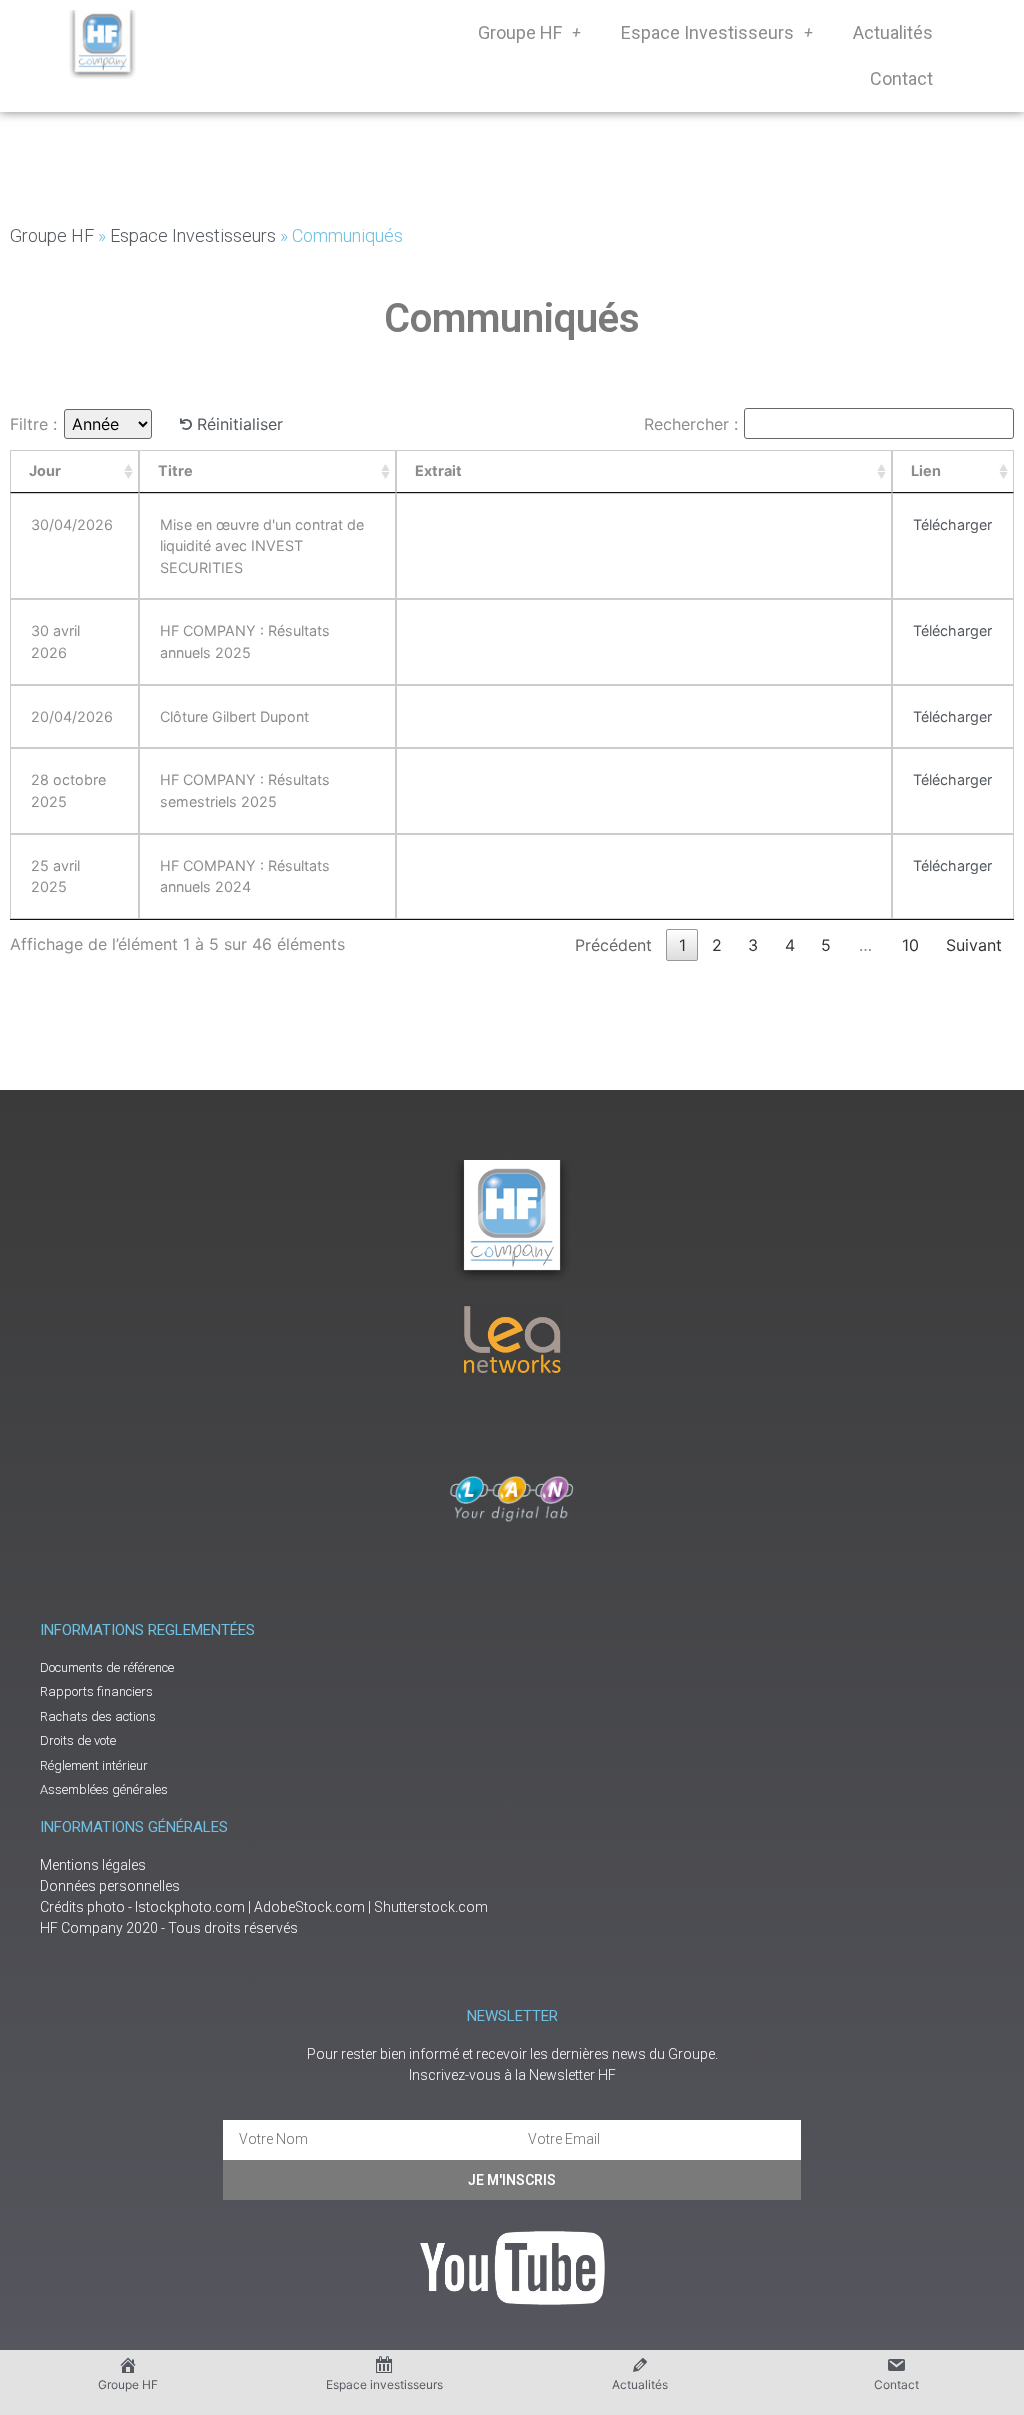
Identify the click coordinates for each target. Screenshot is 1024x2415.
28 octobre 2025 (68, 790)
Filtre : (33, 424)
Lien (926, 470)
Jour (45, 470)
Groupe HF (520, 32)
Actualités (893, 32)
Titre (175, 470)
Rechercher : (691, 424)
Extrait (438, 470)
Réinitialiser (240, 424)
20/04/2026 (72, 716)
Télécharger (952, 524)
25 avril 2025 (55, 876)
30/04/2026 (72, 524)
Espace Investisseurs (707, 32)
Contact (901, 78)
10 (910, 945)
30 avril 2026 (55, 641)
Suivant (974, 945)
